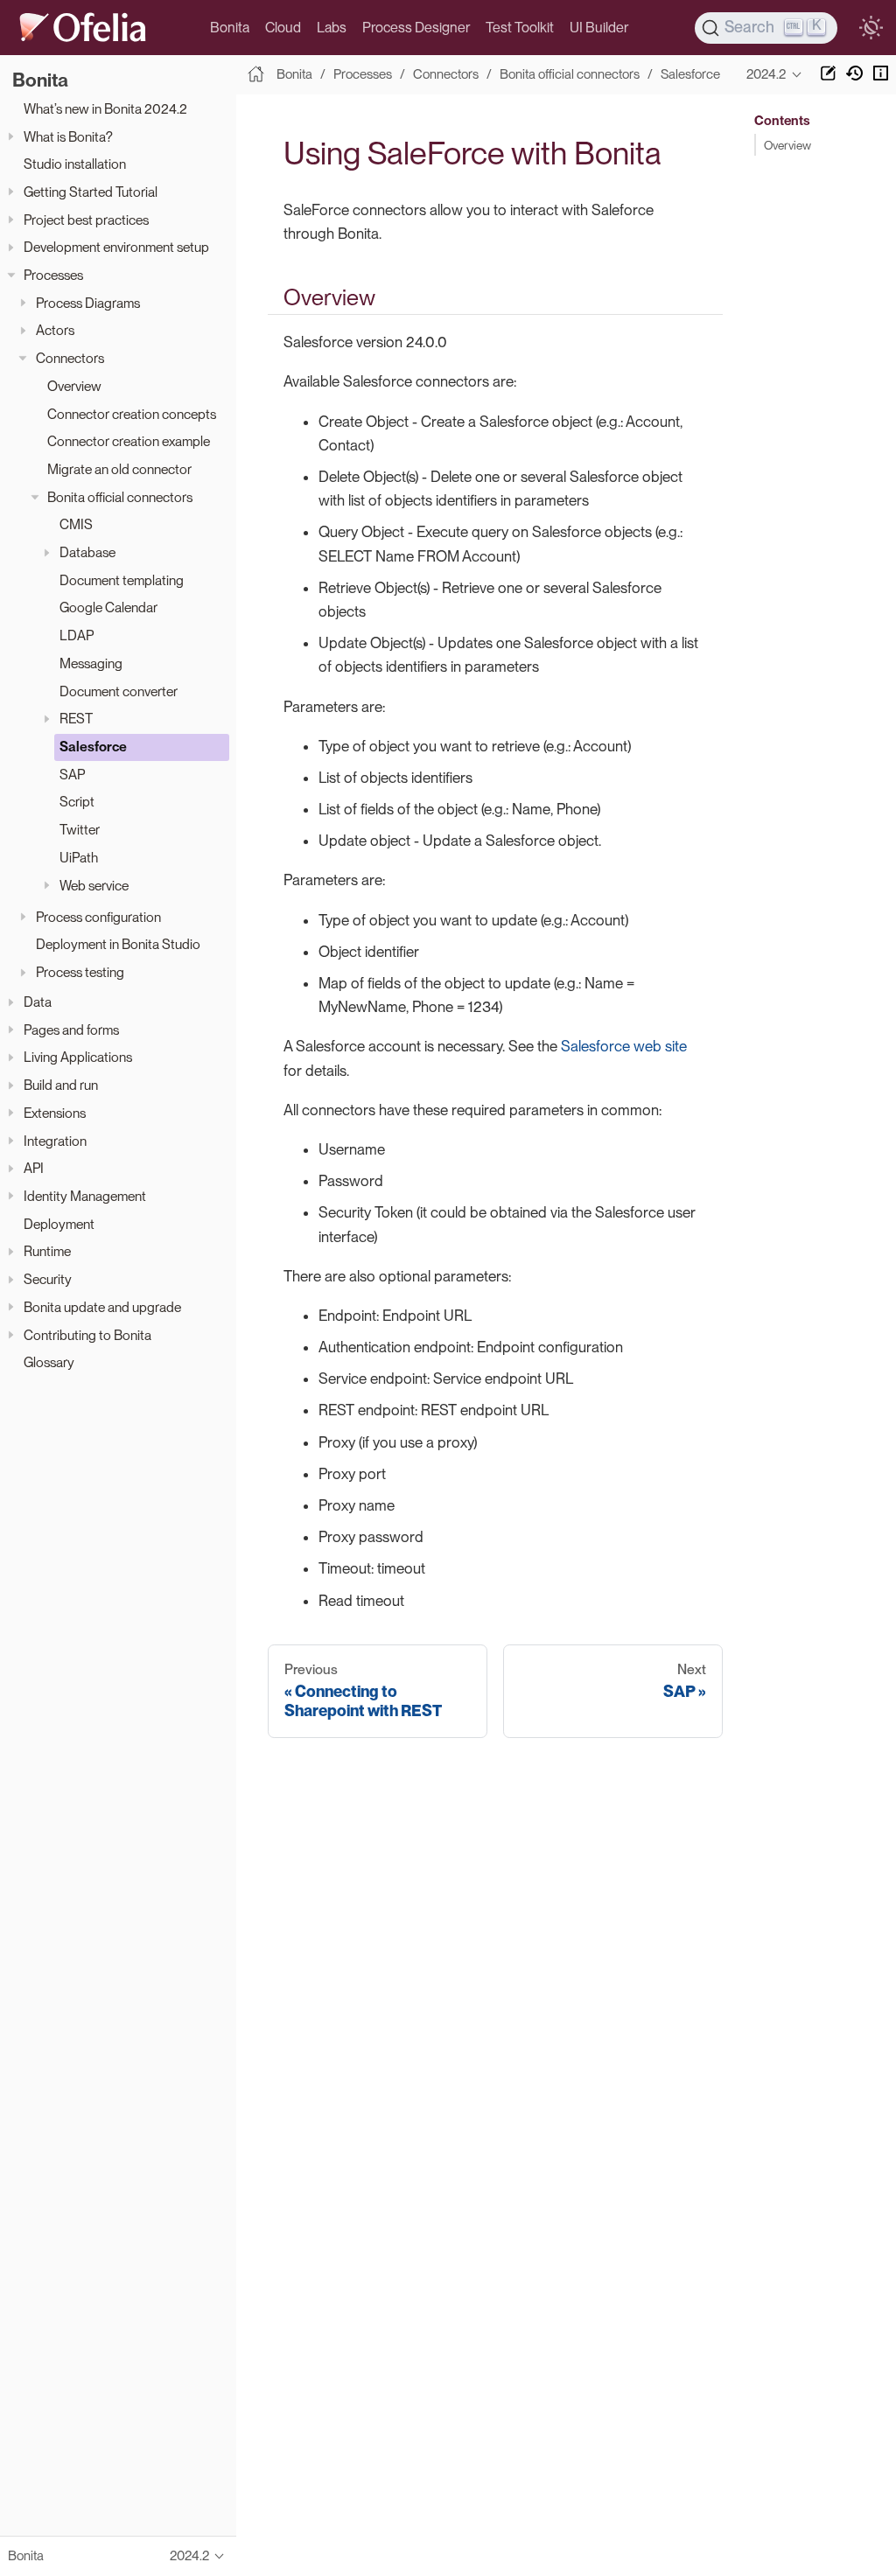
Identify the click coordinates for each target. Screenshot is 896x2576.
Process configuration (98, 917)
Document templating (122, 580)
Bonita (230, 28)
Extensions (55, 1113)
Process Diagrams (88, 303)
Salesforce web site (624, 1046)
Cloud (283, 28)
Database (87, 552)
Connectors (70, 358)
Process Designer (416, 28)
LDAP (77, 635)
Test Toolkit (520, 28)
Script (77, 802)
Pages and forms (71, 1030)
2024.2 (766, 74)
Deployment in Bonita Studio (118, 944)
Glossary (49, 1362)
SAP (72, 775)
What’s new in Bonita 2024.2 (105, 109)
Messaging (91, 663)
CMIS (76, 524)
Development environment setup (116, 247)
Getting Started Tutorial (91, 192)
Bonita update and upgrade (102, 1307)
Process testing (80, 972)
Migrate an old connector (119, 469)
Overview (74, 386)
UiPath (79, 858)
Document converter (119, 691)
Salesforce (93, 747)
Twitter (80, 830)
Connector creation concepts (132, 414)
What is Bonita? (68, 137)
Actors (55, 330)
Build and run (61, 1085)
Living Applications (78, 1057)
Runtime (47, 1251)
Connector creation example (129, 441)
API (34, 1168)
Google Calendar (108, 607)
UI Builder (599, 28)
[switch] (871, 28)
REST (76, 719)
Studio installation (75, 164)
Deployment (59, 1224)
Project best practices (86, 220)
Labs (332, 28)
